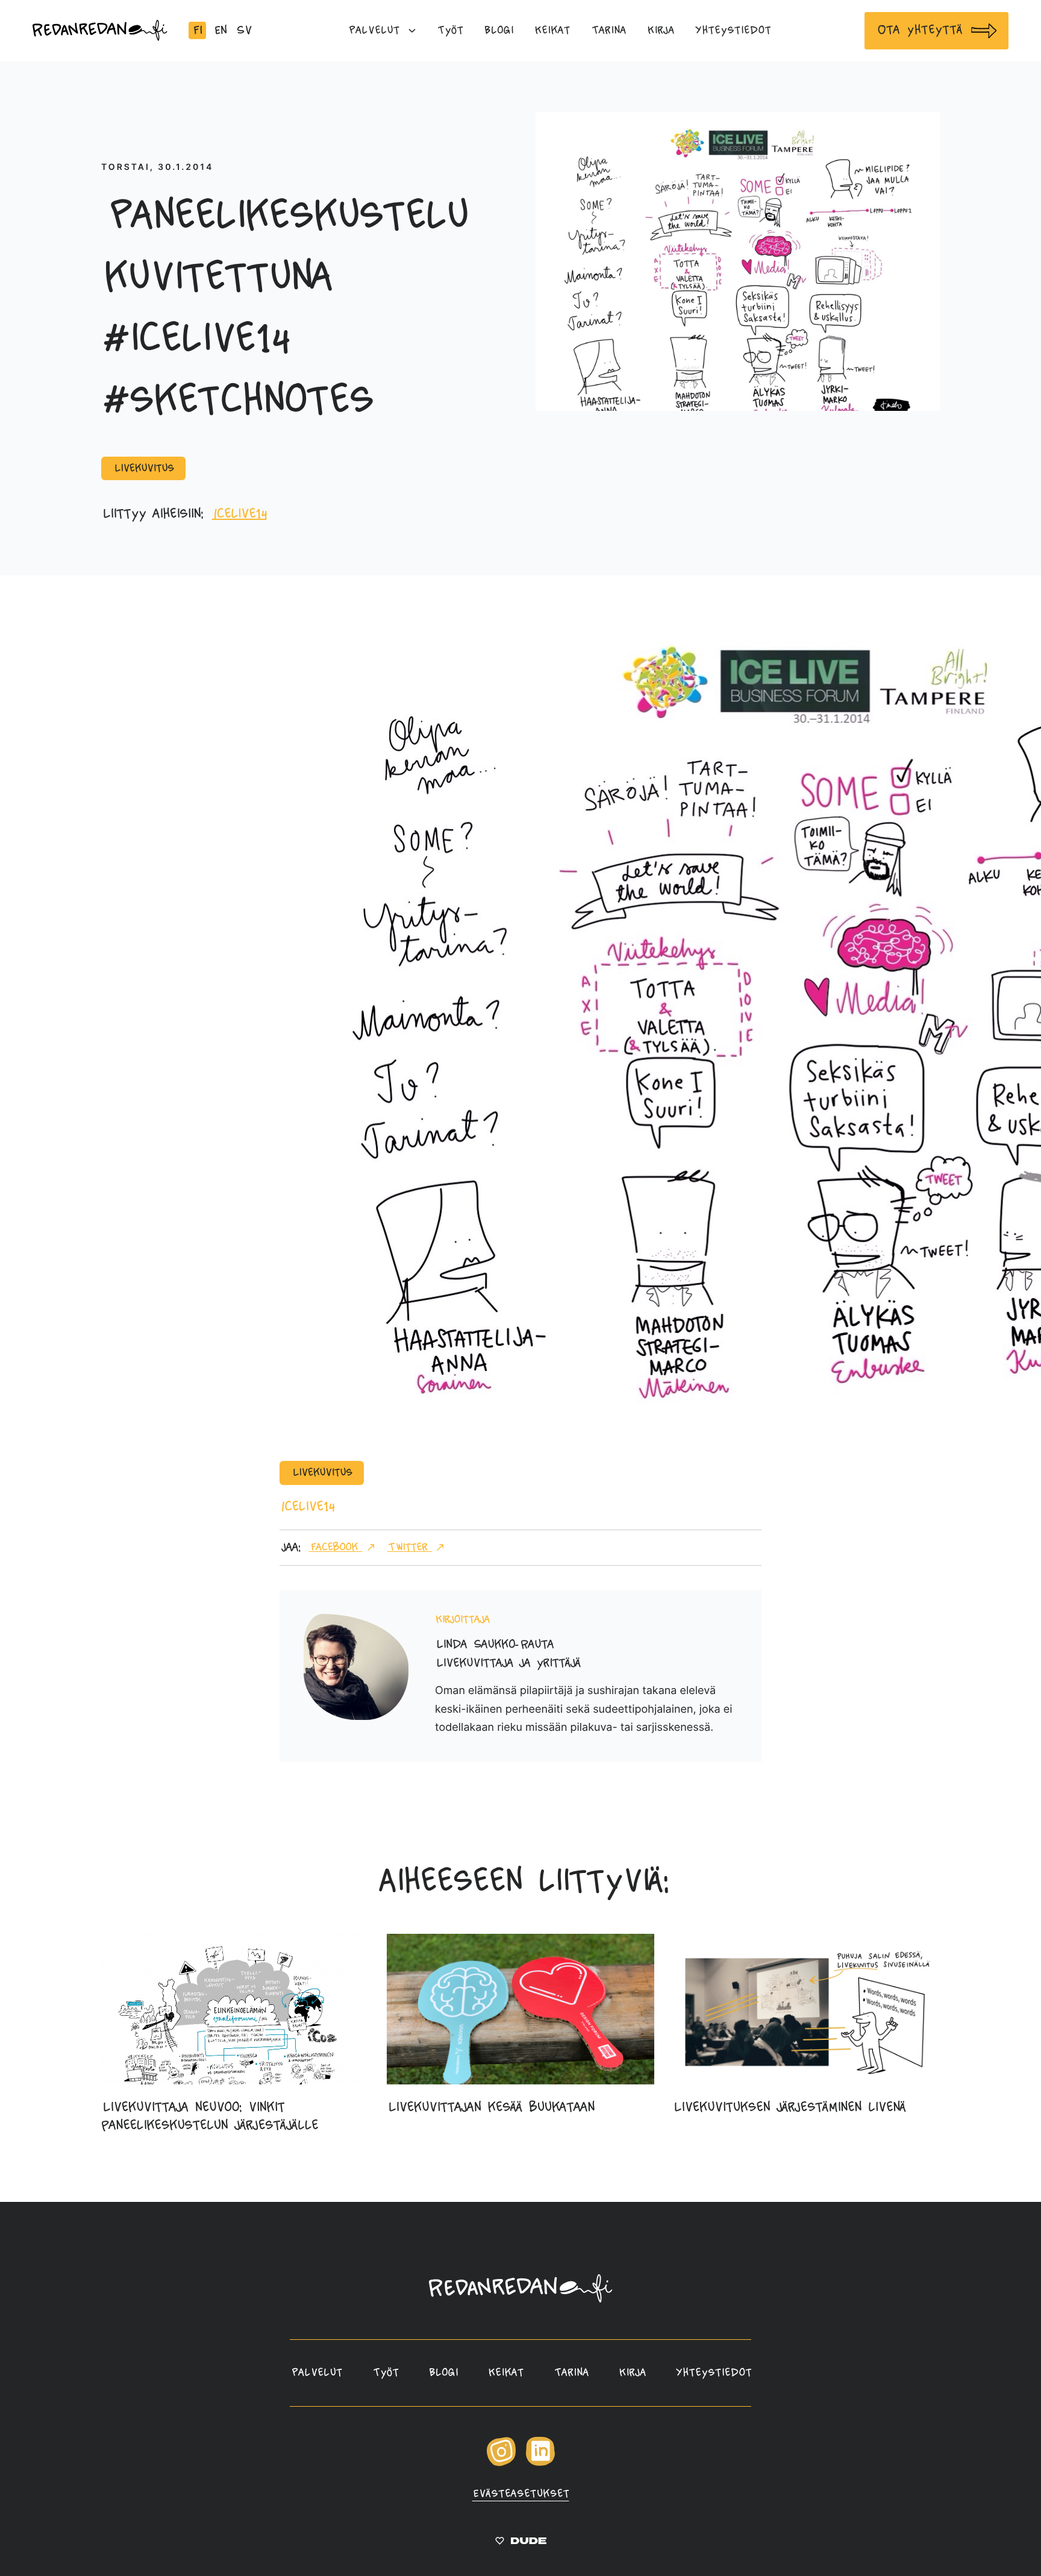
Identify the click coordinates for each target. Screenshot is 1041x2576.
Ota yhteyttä (919, 30)
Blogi (443, 2373)
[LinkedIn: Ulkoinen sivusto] (540, 2462)
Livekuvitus (143, 468)
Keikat (506, 2373)
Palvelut (316, 2373)
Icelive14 (239, 514)
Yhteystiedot (714, 2373)
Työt (386, 2373)
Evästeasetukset (521, 2494)
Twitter (410, 1547)
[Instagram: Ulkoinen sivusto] (501, 2463)
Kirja (632, 2373)
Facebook (335, 1547)
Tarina (571, 2373)
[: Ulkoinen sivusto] (521, 2543)
